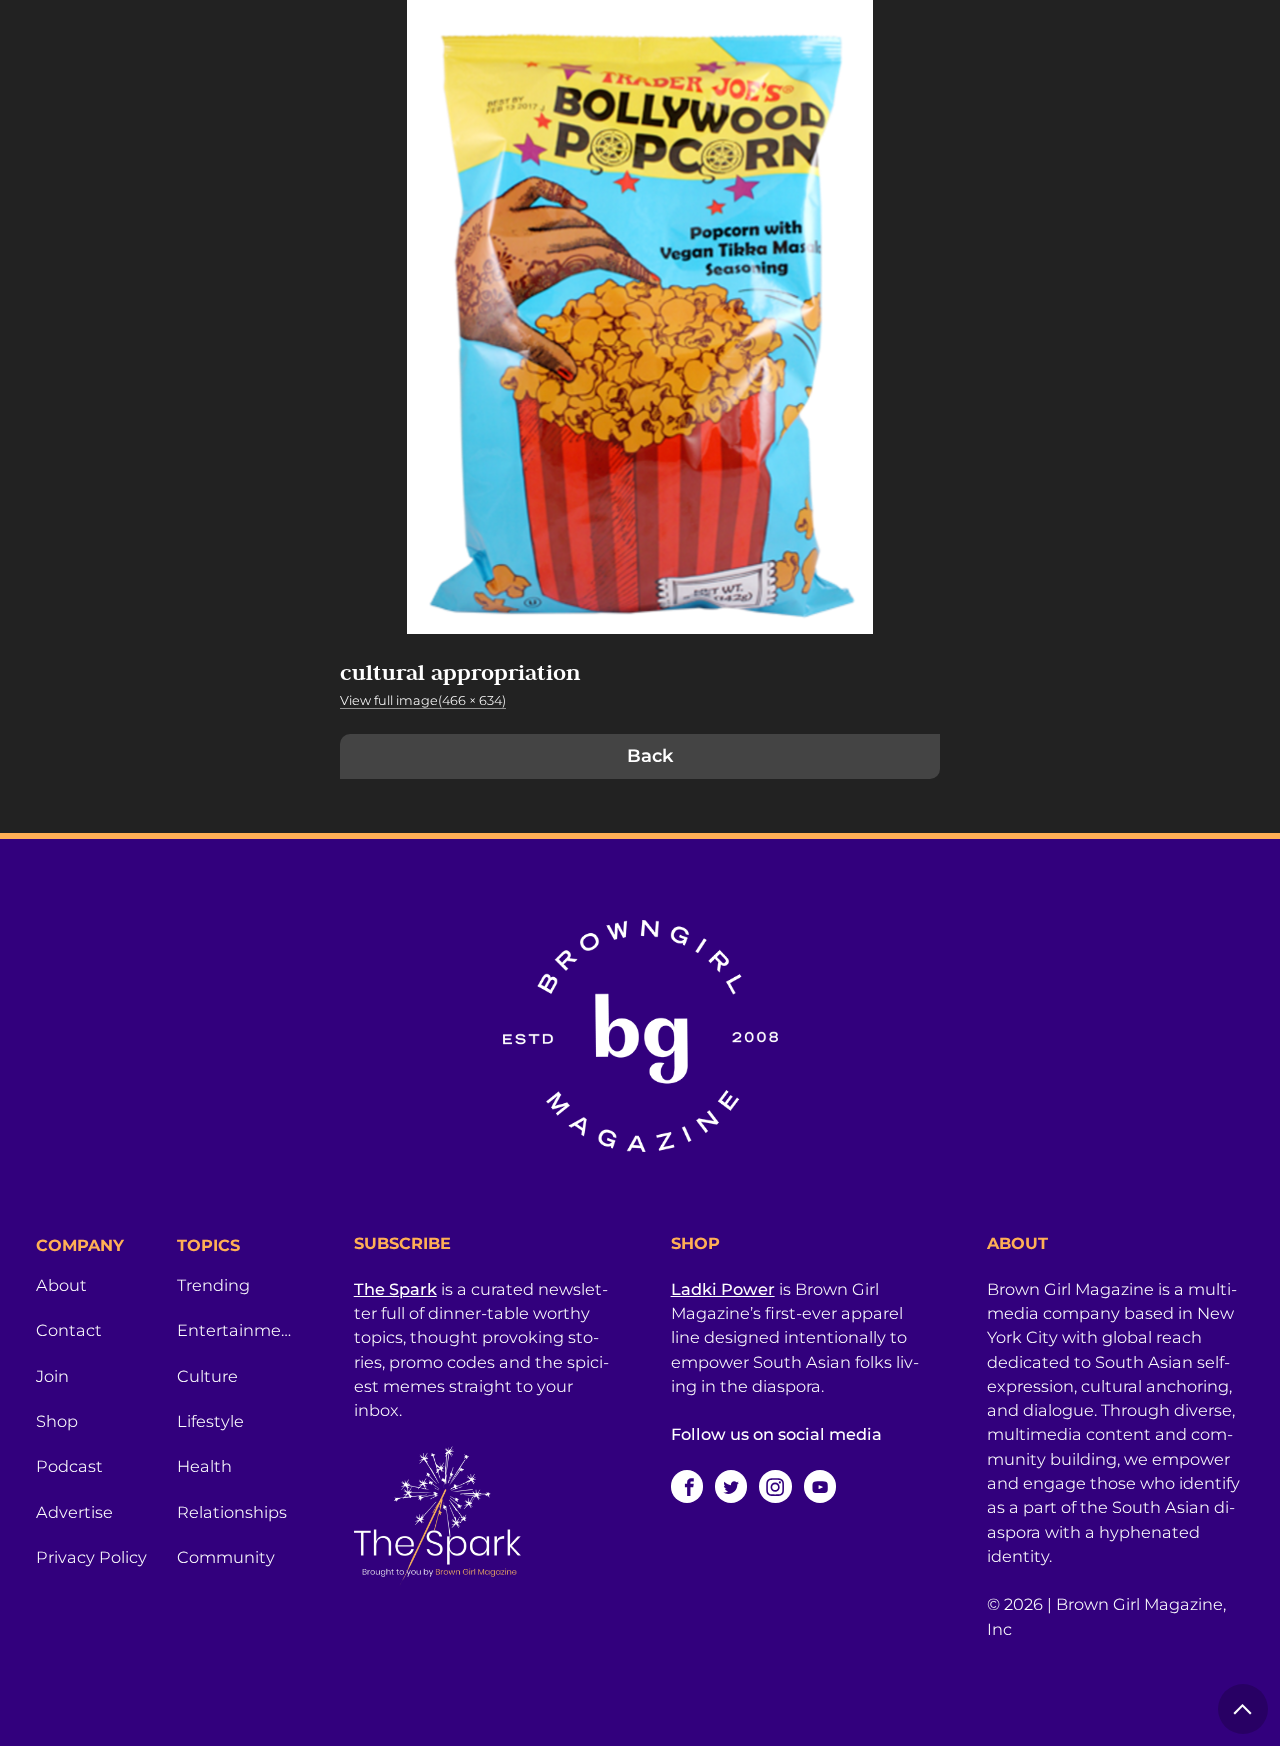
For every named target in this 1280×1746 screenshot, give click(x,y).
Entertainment (235, 1330)
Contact (69, 1330)
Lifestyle (210, 1421)
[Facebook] (687, 1486)
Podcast (69, 1466)
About (61, 1285)
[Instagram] (775, 1486)
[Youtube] (820, 1486)
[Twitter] (731, 1486)
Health (204, 1466)
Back (650, 756)
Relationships (232, 1512)
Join (52, 1376)
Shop (57, 1421)
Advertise (74, 1512)
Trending (213, 1285)
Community (226, 1557)
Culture (207, 1376)
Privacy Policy (91, 1557)
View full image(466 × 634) (423, 700)
